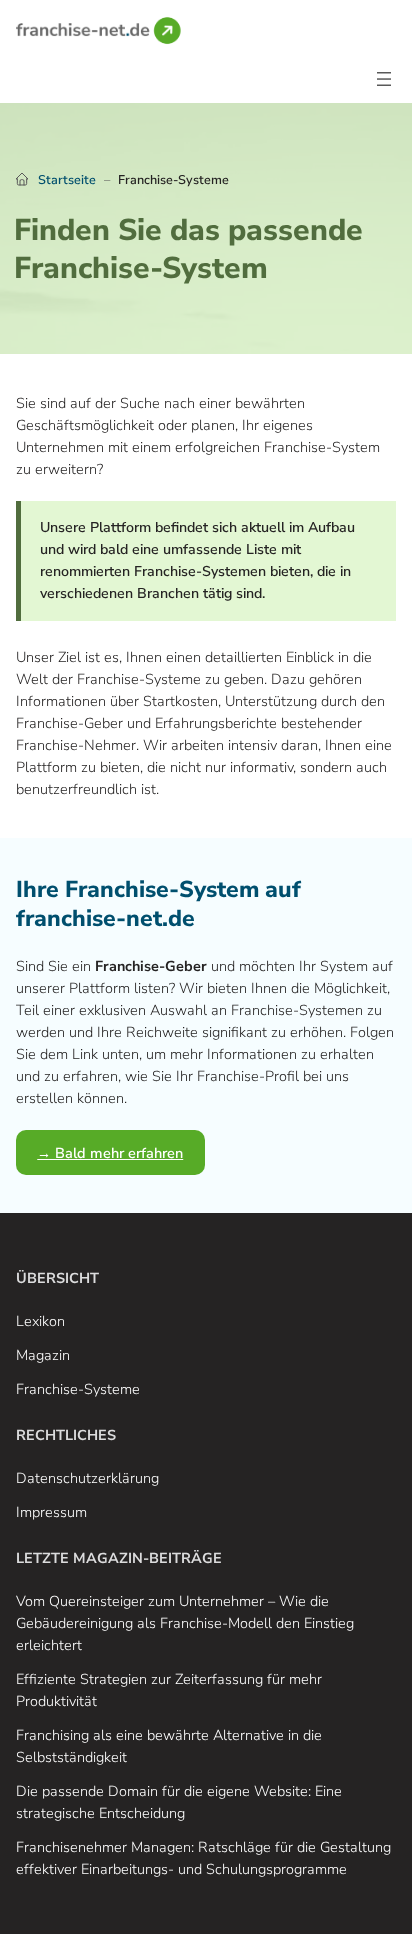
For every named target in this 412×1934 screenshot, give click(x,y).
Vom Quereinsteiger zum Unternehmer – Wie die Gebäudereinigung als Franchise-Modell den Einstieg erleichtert (185, 1623)
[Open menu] (384, 79)
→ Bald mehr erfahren (110, 1153)
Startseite (67, 179)
